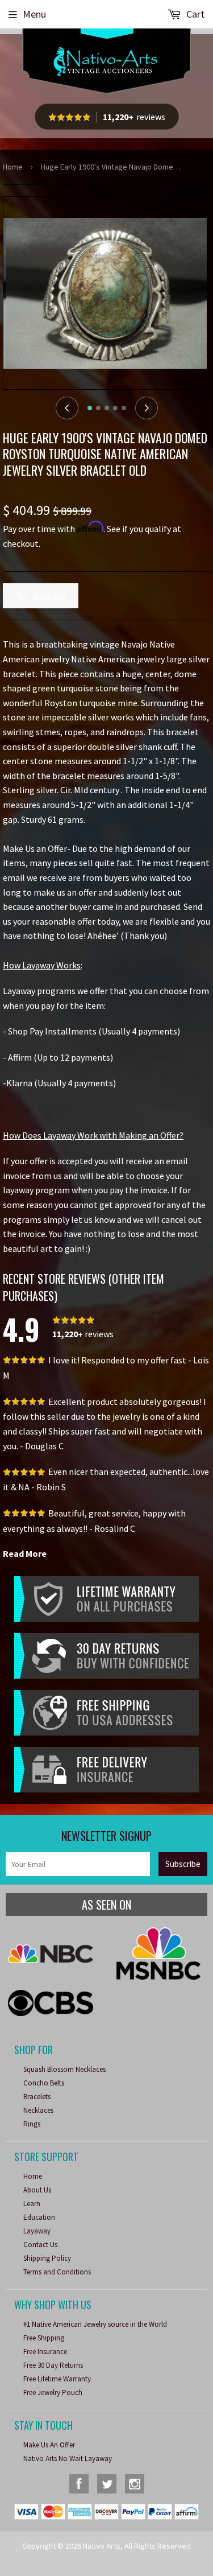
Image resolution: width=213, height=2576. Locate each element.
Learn (32, 2204)
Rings (32, 2124)
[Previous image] (67, 408)
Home (13, 167)
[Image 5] (124, 408)
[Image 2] (98, 408)
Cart (194, 14)
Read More (25, 1553)
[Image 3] (107, 408)
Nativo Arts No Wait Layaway (68, 2458)
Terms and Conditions (57, 2272)
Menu (34, 14)
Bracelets (37, 2097)
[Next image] (147, 408)
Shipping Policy (47, 2258)
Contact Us (40, 2245)
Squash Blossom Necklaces (64, 2069)
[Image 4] (115, 408)
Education (39, 2217)
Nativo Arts (102, 2546)
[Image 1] (90, 408)
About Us (37, 2190)
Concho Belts (44, 2083)
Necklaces (38, 2110)
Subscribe (183, 1864)
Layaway (37, 2231)
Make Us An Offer (49, 2445)
